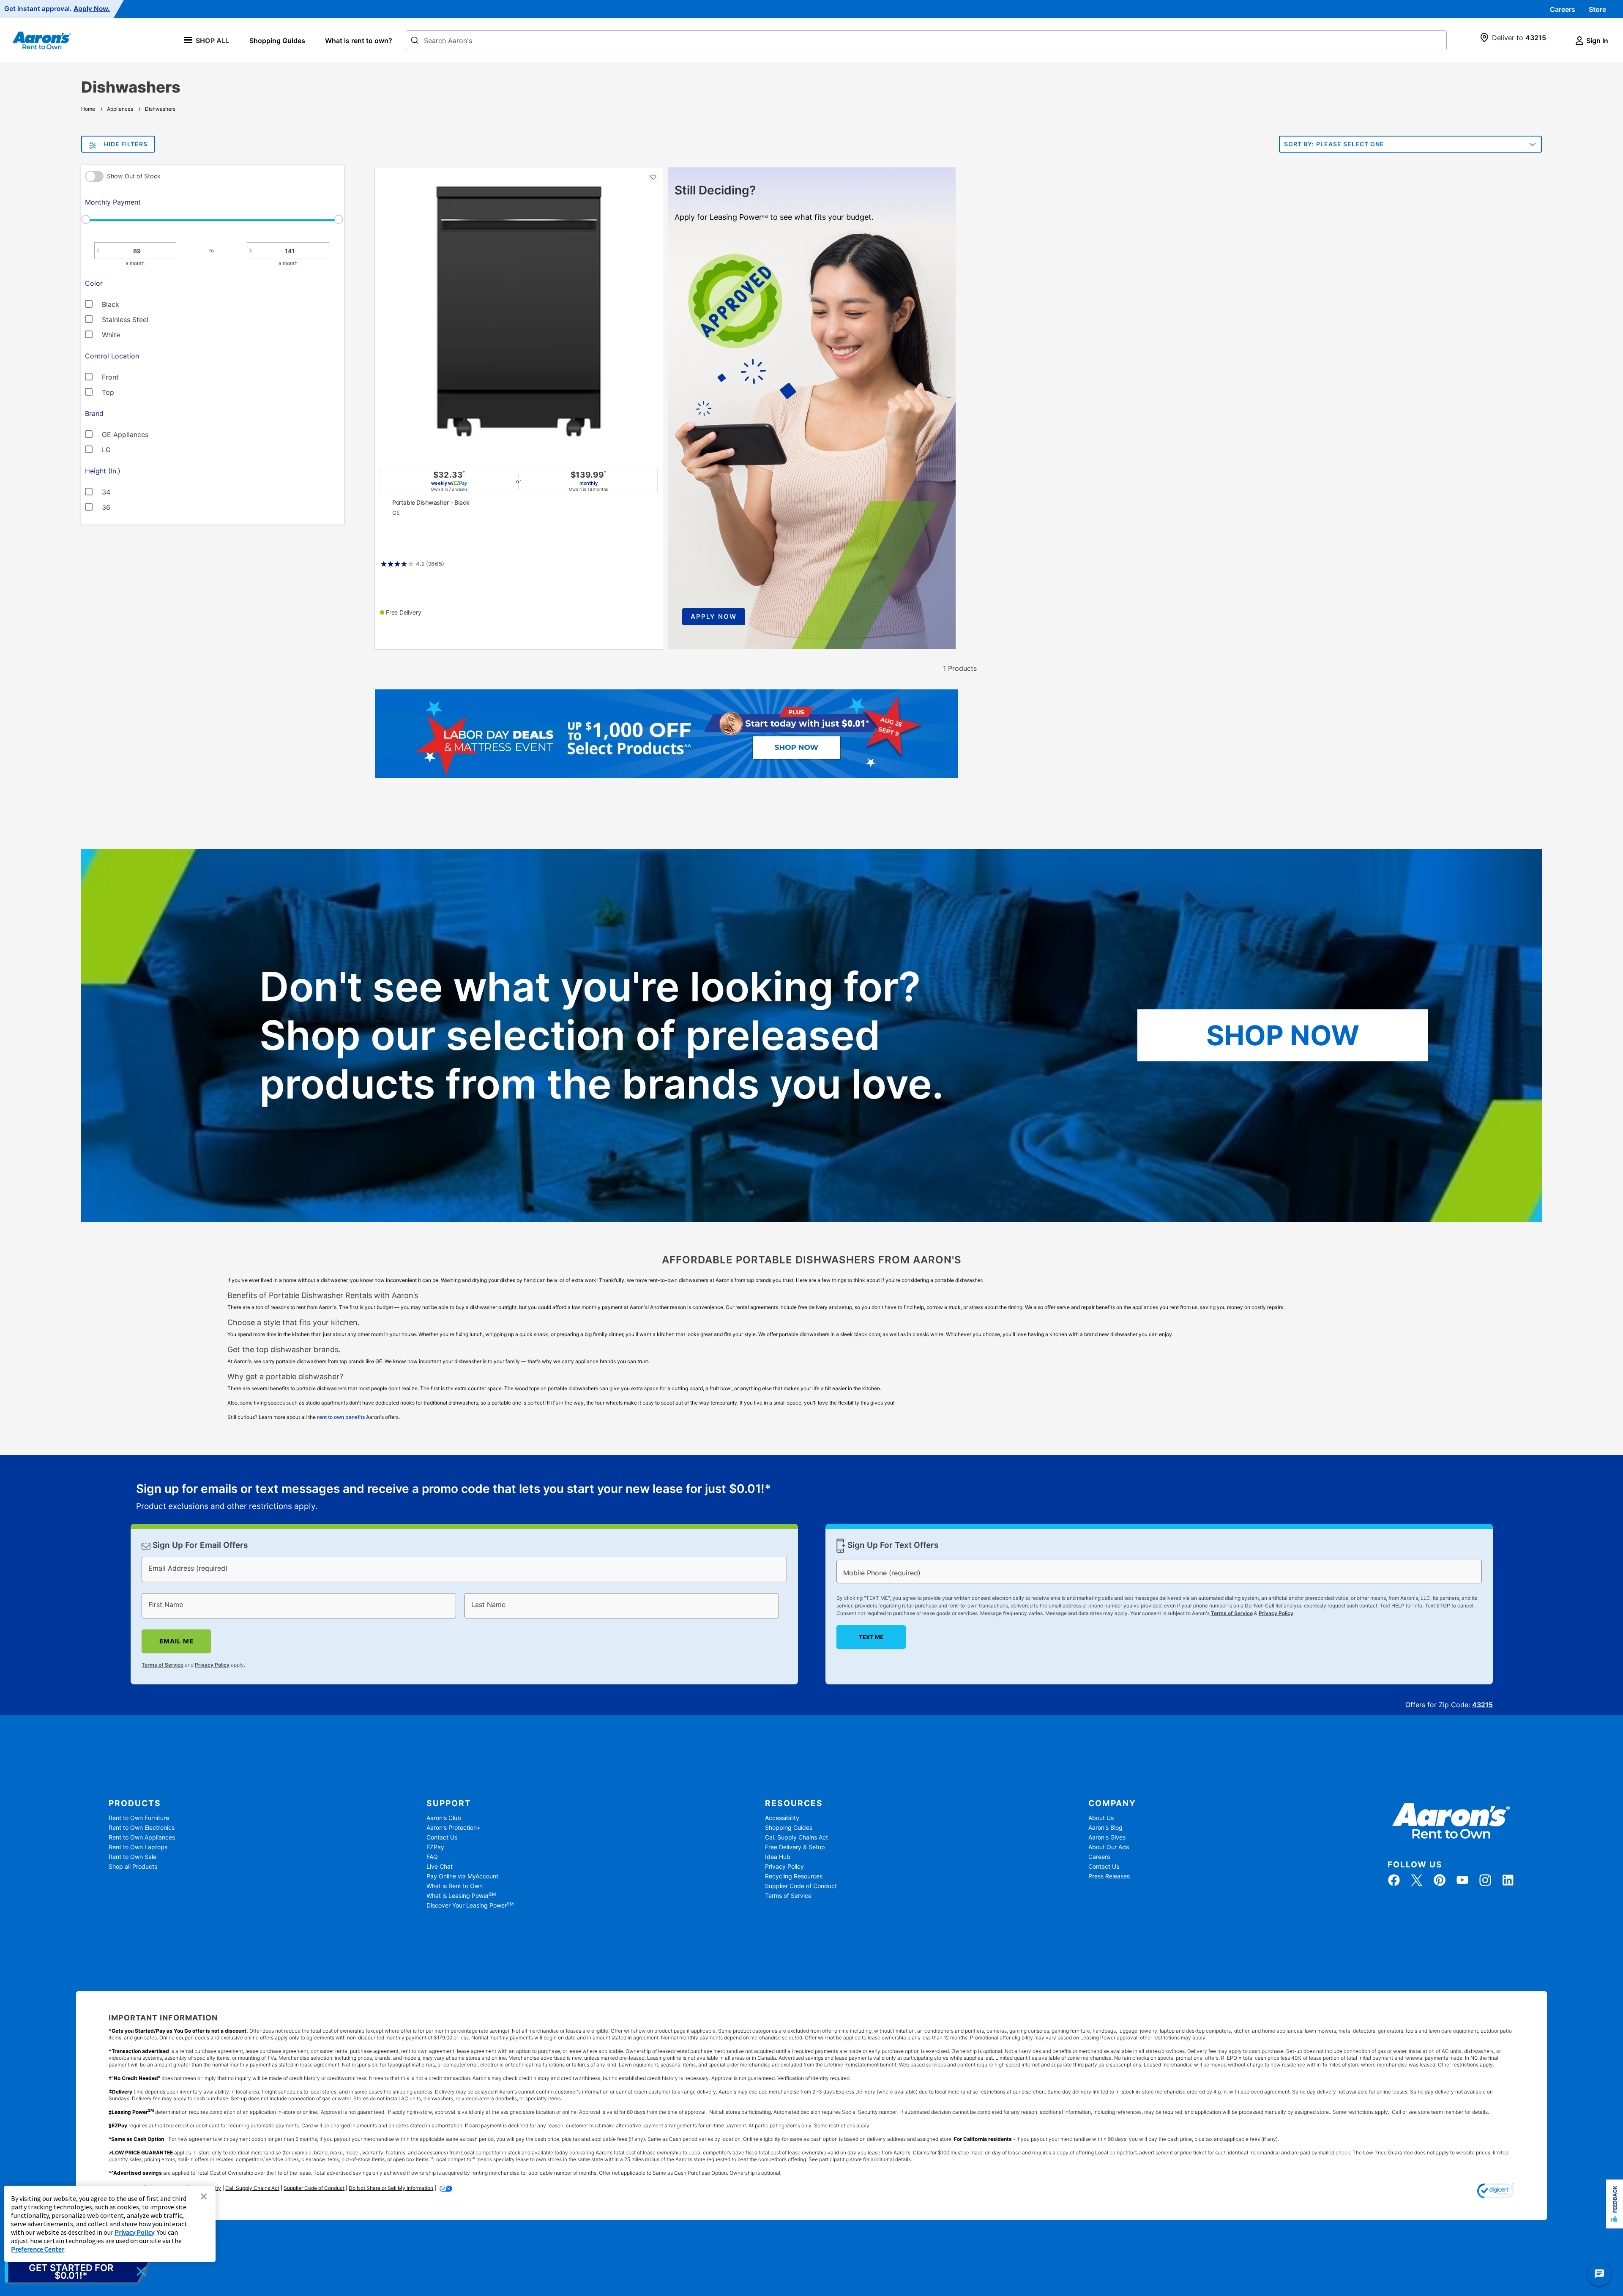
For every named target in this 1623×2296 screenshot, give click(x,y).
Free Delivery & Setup (795, 1847)
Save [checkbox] (653, 177)
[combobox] (926, 40)
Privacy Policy (212, 1665)
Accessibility (782, 1818)
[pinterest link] (1440, 1880)
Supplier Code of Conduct (801, 1886)
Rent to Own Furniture (139, 1818)
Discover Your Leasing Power (470, 1905)
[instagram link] (1485, 1880)
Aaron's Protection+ (454, 1827)
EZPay (435, 1847)
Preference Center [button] (38, 2249)
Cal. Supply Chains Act (796, 1837)
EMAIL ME (176, 1641)
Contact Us (442, 1837)
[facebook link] (1394, 1880)
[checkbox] (176, 303)
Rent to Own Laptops (138, 1847)
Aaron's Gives (1107, 1837)
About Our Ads (1109, 1847)
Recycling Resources (794, 1876)
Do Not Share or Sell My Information (391, 2188)
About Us (1101, 1818)
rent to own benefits (341, 1417)
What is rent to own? (359, 41)
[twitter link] (1417, 1880)
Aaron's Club (444, 1818)
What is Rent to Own (455, 1886)
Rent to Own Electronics (142, 1827)
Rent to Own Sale (133, 1857)
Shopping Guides (277, 41)
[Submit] (415, 41)
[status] (454, 1498)
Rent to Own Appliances (142, 1837)
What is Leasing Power (461, 1896)
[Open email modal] (77, 2271)
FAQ (432, 1857)
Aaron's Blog (1105, 1827)
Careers (1563, 9)
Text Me (871, 1637)
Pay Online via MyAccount (462, 1876)
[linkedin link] (1508, 1880)
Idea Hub (778, 1857)
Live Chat (440, 1866)
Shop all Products (133, 1866)
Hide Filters (126, 144)
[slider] (212, 219)
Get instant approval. (57, 9)
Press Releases (1109, 1876)
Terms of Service (163, 1665)
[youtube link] (1462, 1880)
